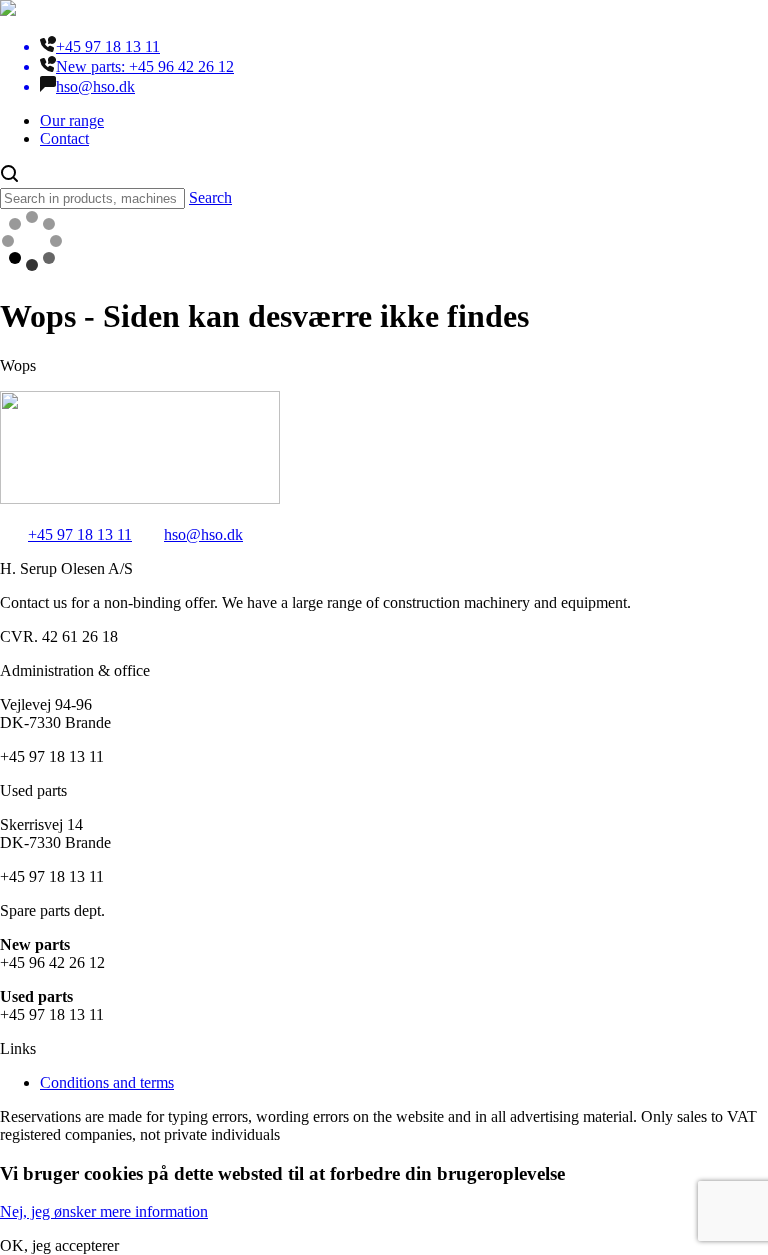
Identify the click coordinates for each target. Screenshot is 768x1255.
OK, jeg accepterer (59, 1245)
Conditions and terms (107, 1082)
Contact (64, 138)
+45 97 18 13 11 (80, 534)
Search (210, 197)
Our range (72, 120)
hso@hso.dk (203, 534)
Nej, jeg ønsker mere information (104, 1211)
